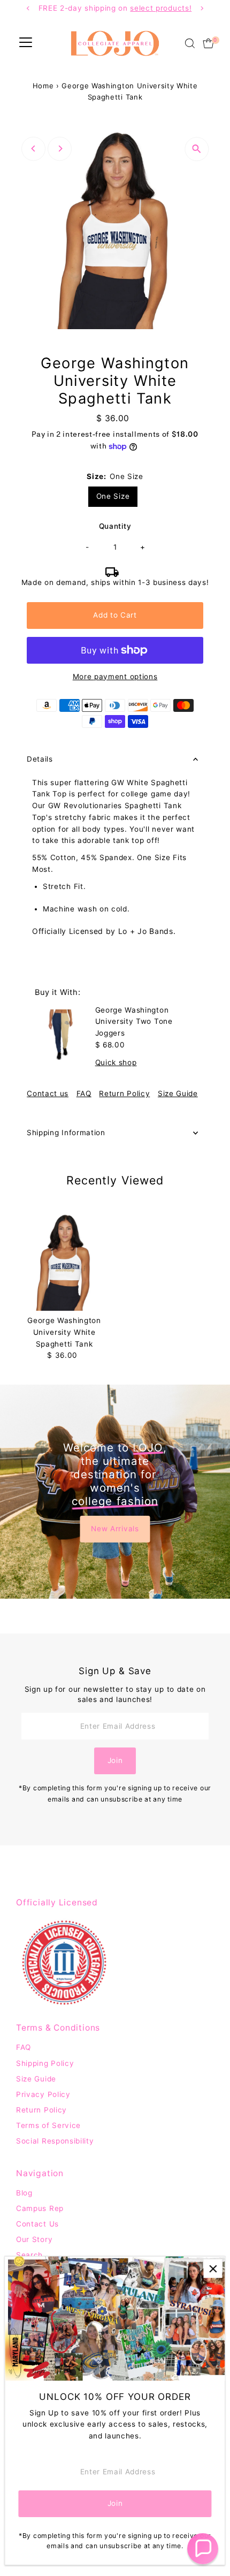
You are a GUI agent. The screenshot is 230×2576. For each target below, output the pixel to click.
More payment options (115, 677)
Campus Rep (40, 2208)
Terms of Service (48, 2125)
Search (29, 2255)
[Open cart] (208, 43)
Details (40, 759)
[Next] (60, 149)
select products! (63, 8)
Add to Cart (115, 615)
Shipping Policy (45, 2063)
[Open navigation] (26, 43)
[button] (203, 2549)
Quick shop (116, 1063)
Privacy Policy (43, 2094)
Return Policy (124, 1094)
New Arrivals (115, 1529)
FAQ (84, 1094)
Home (43, 86)
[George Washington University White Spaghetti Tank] (64, 1263)
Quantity (115, 526)
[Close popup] (213, 2269)
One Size (113, 496)
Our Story (34, 2239)
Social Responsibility (55, 2141)
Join (115, 1760)
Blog (24, 2193)
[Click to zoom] (197, 149)
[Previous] (33, 149)
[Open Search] (190, 43)
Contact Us (37, 2224)
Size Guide (178, 1094)
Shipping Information (66, 1133)
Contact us (48, 1094)
